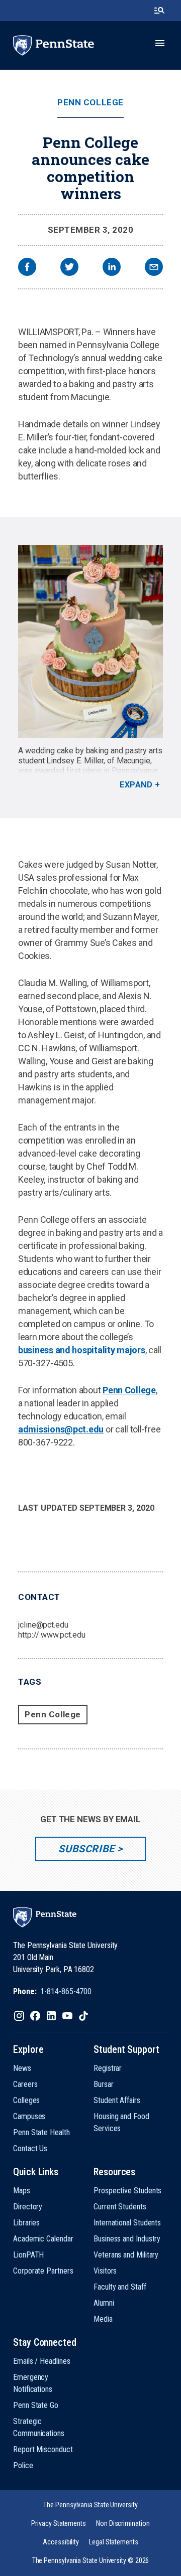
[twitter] (69, 268)
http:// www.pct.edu (52, 1635)
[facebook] (27, 268)
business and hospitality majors (82, 1350)
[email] (154, 268)
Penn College (90, 103)
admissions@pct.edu (61, 1429)
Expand (136, 785)
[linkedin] (112, 268)
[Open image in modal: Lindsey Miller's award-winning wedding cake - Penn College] (90, 641)
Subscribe (86, 1849)
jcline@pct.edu (43, 1625)
